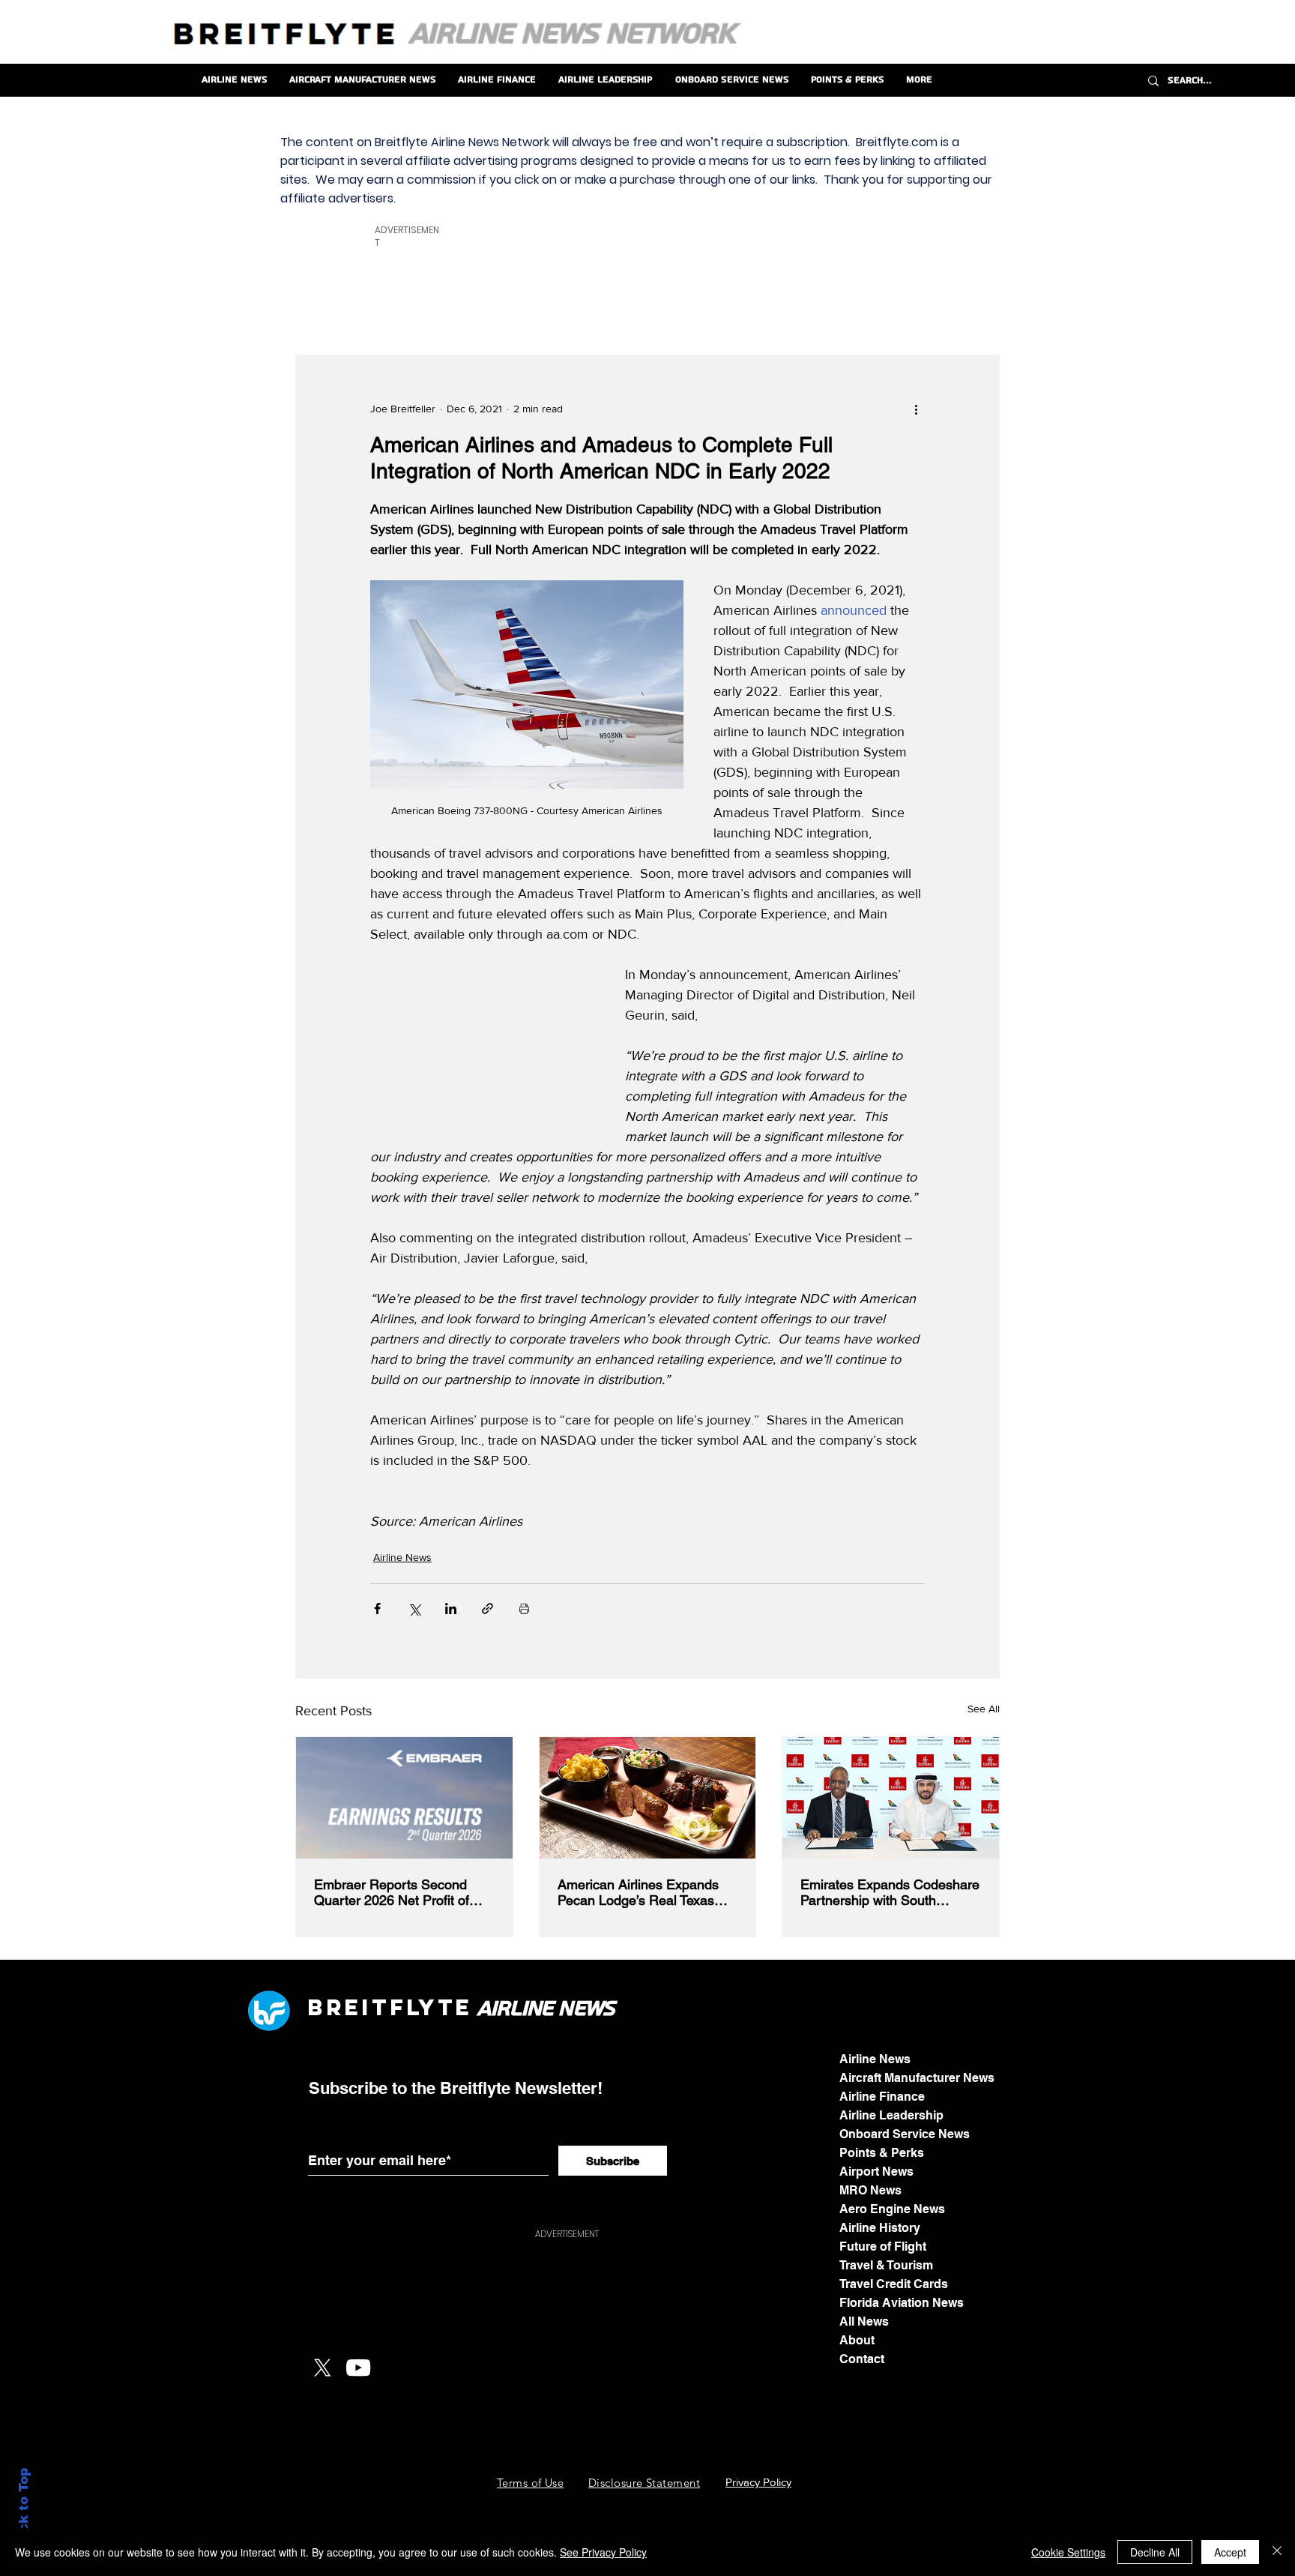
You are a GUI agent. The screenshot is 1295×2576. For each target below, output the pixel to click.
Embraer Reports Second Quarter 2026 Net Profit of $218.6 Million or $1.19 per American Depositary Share (397, 1892)
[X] (322, 2368)
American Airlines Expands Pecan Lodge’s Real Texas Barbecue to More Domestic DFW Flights (641, 1892)
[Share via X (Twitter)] (414, 1609)
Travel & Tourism (886, 2265)
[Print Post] (524, 1609)
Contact (862, 2359)
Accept (1230, 2552)
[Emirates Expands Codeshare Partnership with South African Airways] (891, 1798)
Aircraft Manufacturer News (917, 2078)
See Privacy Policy (603, 2552)
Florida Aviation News (902, 2303)
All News (864, 2321)
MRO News (870, 2190)
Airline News (402, 1557)
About (857, 2340)
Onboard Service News (905, 2134)
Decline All (1155, 2552)
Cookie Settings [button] (1068, 2552)
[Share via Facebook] (377, 1609)
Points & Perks (882, 2153)
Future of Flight (883, 2247)
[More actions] (916, 409)
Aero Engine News (892, 2209)
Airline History (880, 2228)
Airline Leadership (891, 2115)
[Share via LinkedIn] (451, 1609)
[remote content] (483, 1040)
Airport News (876, 2172)
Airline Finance (882, 2097)
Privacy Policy (758, 2482)
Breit (348, 2007)
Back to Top (24, 2509)
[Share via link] (487, 1609)
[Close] (1277, 2552)
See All (984, 1709)
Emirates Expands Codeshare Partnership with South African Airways (890, 1892)
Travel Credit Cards (894, 2284)
